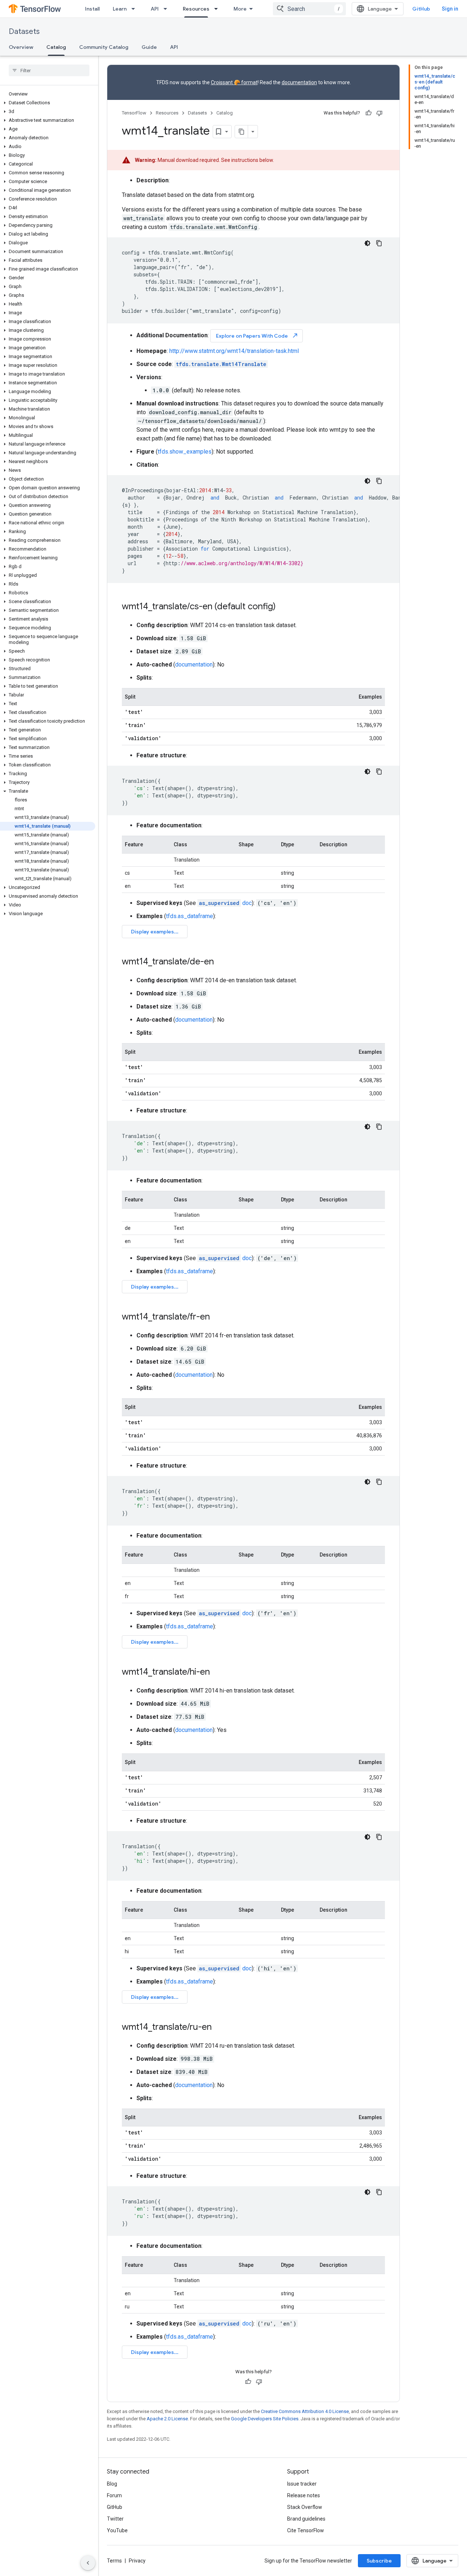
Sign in (450, 9)
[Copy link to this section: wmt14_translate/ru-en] (219, 2028)
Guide (149, 47)
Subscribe (379, 2561)
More (240, 9)
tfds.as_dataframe (190, 916)
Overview (21, 47)
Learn (120, 9)
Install (92, 9)
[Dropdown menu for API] (167, 9)
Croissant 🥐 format (234, 82)
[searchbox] (49, 70)
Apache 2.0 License (167, 2419)
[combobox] (309, 9)
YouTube (117, 2530)
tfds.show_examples (185, 452)
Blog (112, 2484)
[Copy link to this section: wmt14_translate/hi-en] (217, 1672)
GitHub (421, 9)
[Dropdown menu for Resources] (218, 9)
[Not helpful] (379, 113)
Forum (114, 2495)
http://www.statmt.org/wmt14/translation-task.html (234, 351)
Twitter (115, 2519)
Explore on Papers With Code (257, 336)
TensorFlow (134, 113)
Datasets (24, 32)
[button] (48, 103)
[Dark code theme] (367, 243)
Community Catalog (104, 47)
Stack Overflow (305, 2507)
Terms (114, 2561)
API (155, 9)
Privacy (137, 2561)
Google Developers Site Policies (265, 2419)
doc (225, 903)
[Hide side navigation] (88, 2563)
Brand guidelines (306, 2519)
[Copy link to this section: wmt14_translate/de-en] (221, 962)
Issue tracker (302, 2484)
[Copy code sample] (379, 243)
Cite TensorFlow (306, 2530)
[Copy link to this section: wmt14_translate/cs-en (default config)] (283, 607)
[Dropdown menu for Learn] (135, 9)
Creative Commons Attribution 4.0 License (305, 2411)
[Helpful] (368, 113)
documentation (299, 82)
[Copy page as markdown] (242, 132)
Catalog (56, 47)
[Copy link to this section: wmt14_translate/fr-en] (217, 1317)
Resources (196, 9)
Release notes (304, 2495)
